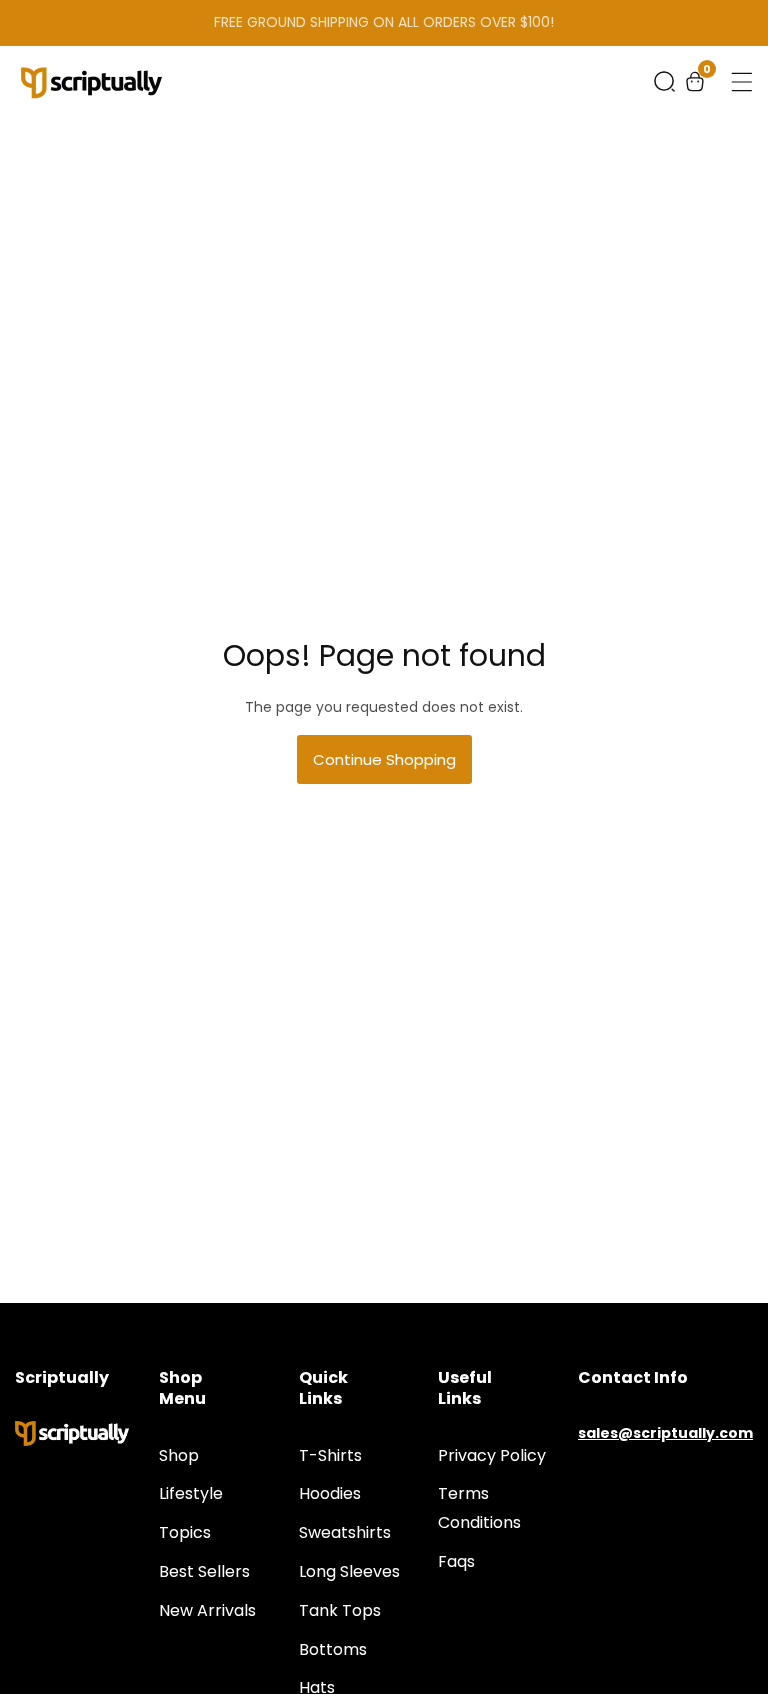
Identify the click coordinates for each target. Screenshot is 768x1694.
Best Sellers (204, 1571)
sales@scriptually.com (665, 1433)
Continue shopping (384, 759)
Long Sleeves (349, 1571)
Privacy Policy (492, 1455)
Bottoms (333, 1649)
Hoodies (330, 1493)
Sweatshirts (345, 1532)
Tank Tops (340, 1610)
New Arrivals (207, 1610)
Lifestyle (191, 1493)
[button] (664, 81)
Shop (179, 1455)
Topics (185, 1532)
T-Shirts (330, 1455)
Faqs (456, 1561)
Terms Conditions (479, 1508)
